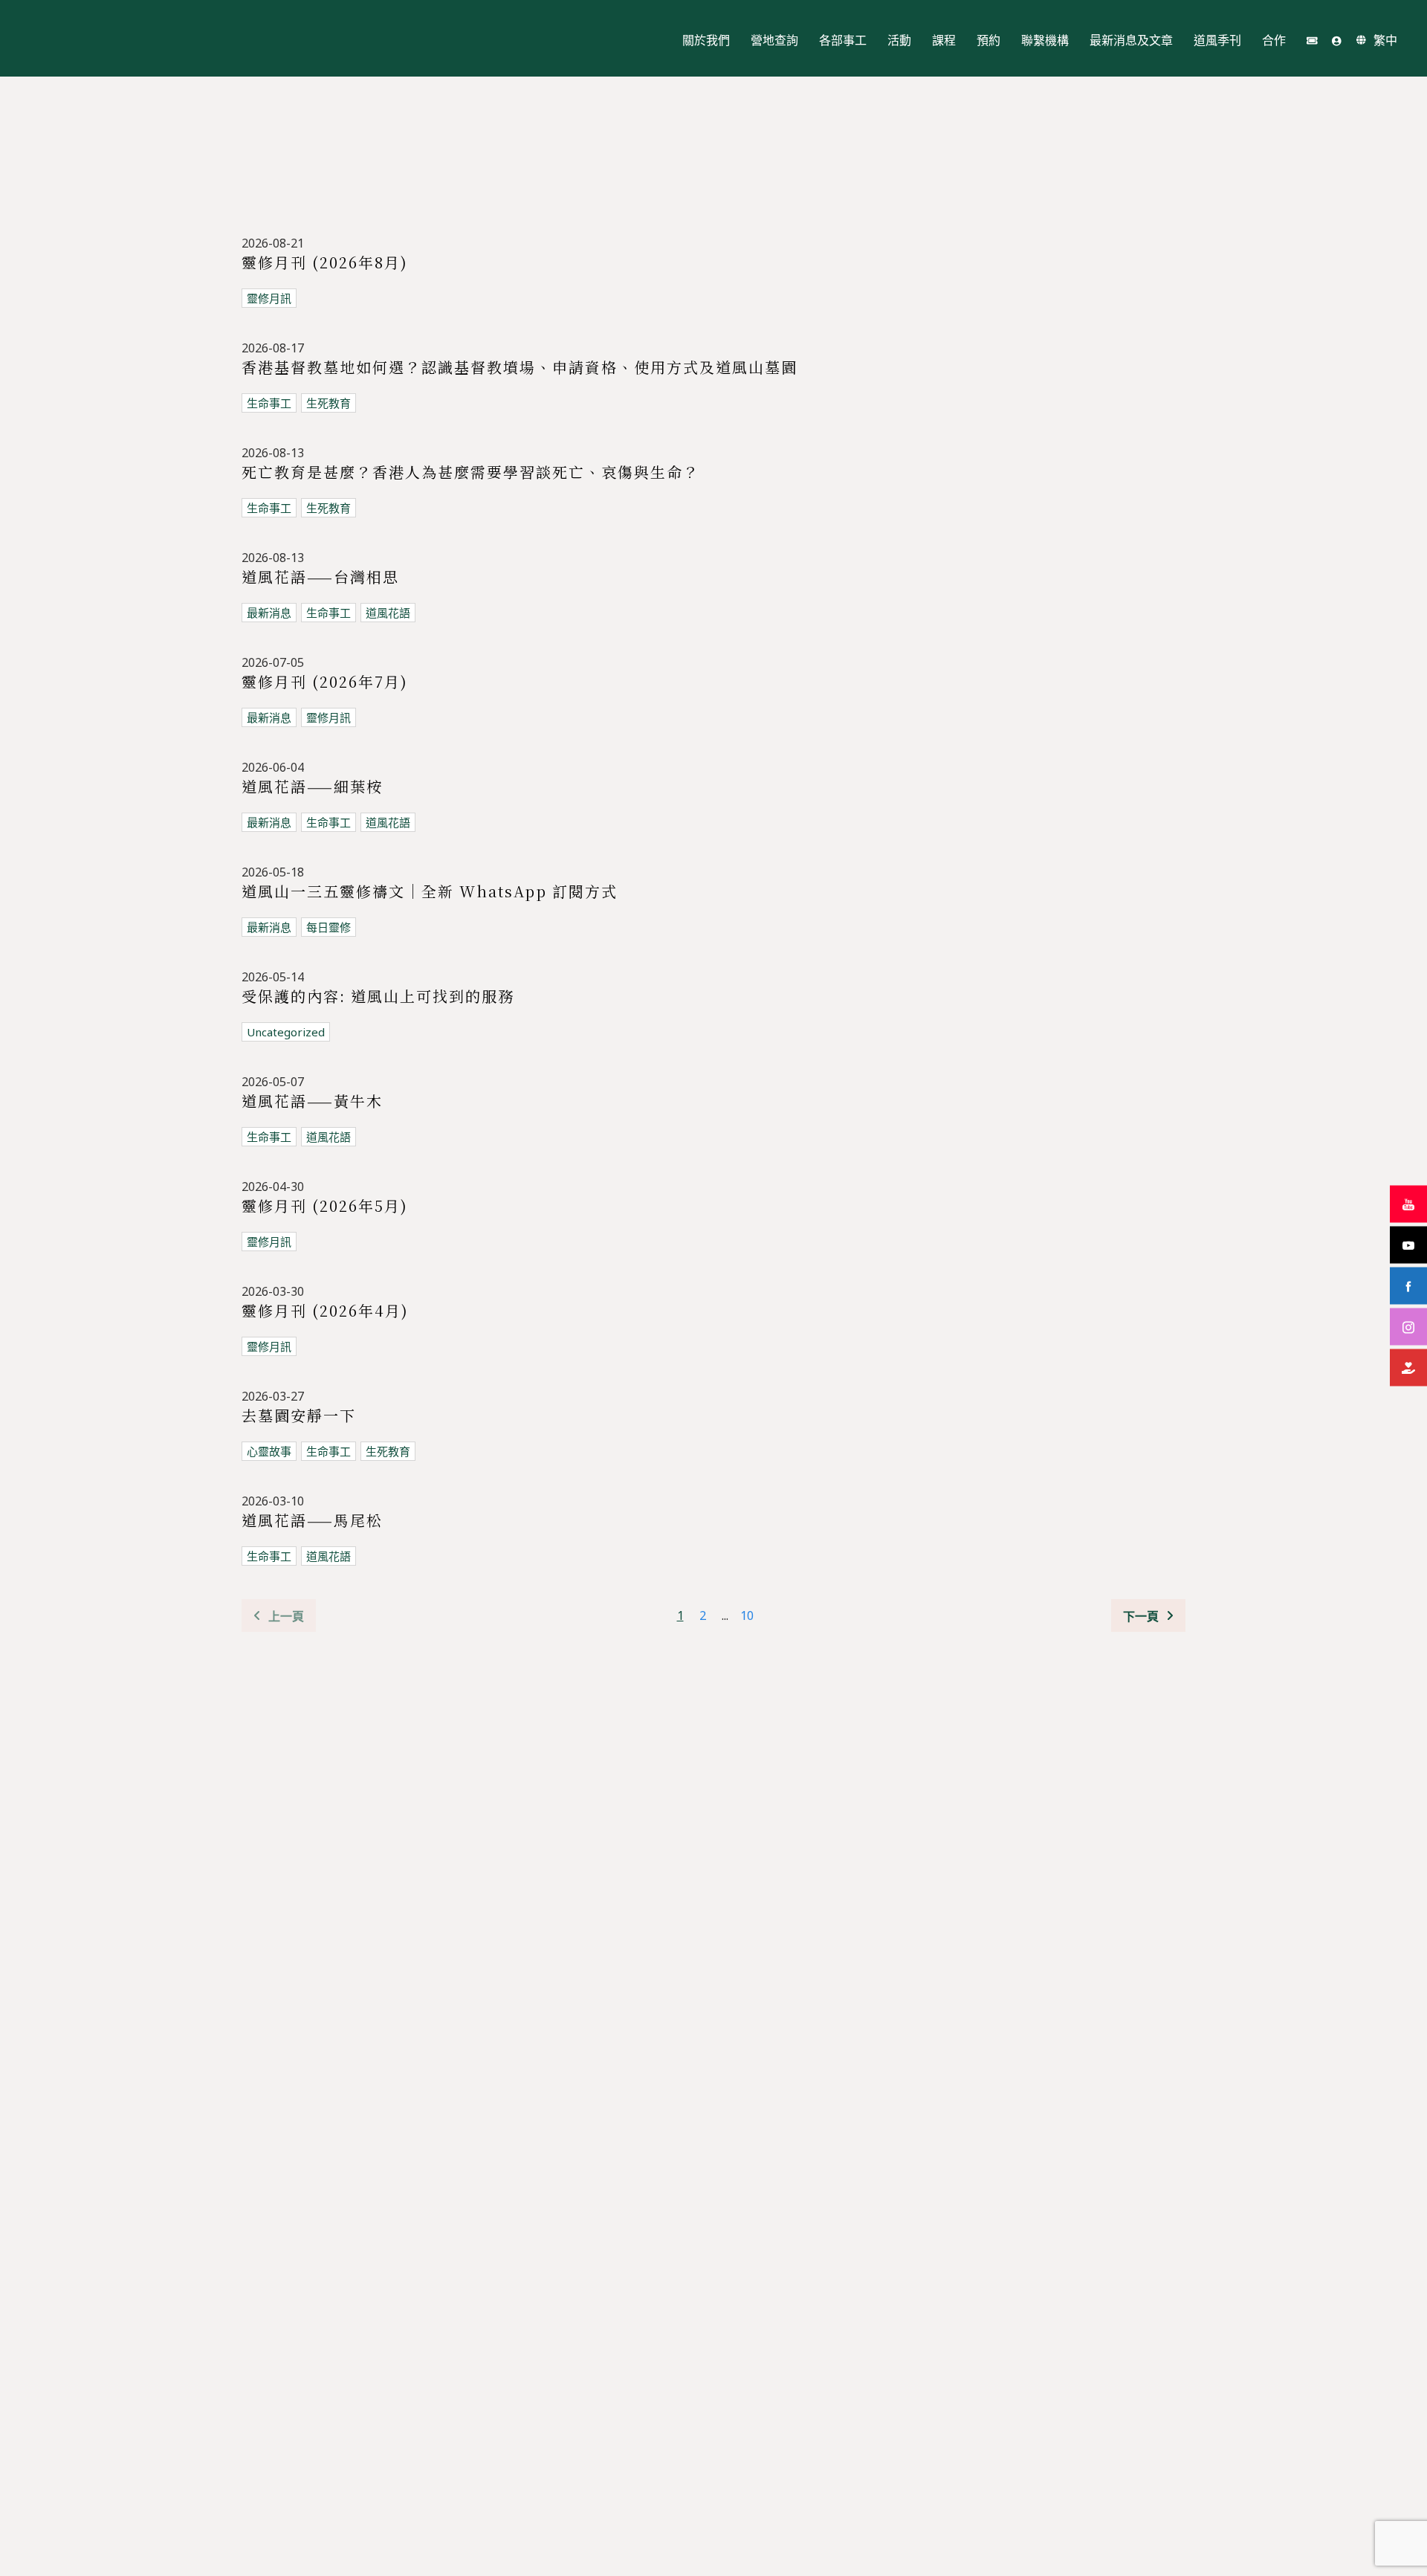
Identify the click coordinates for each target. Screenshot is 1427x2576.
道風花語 (388, 613)
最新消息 (269, 613)
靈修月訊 (269, 298)
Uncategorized (286, 1032)
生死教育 (329, 403)
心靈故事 (269, 1451)
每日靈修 (329, 927)
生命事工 (269, 403)
